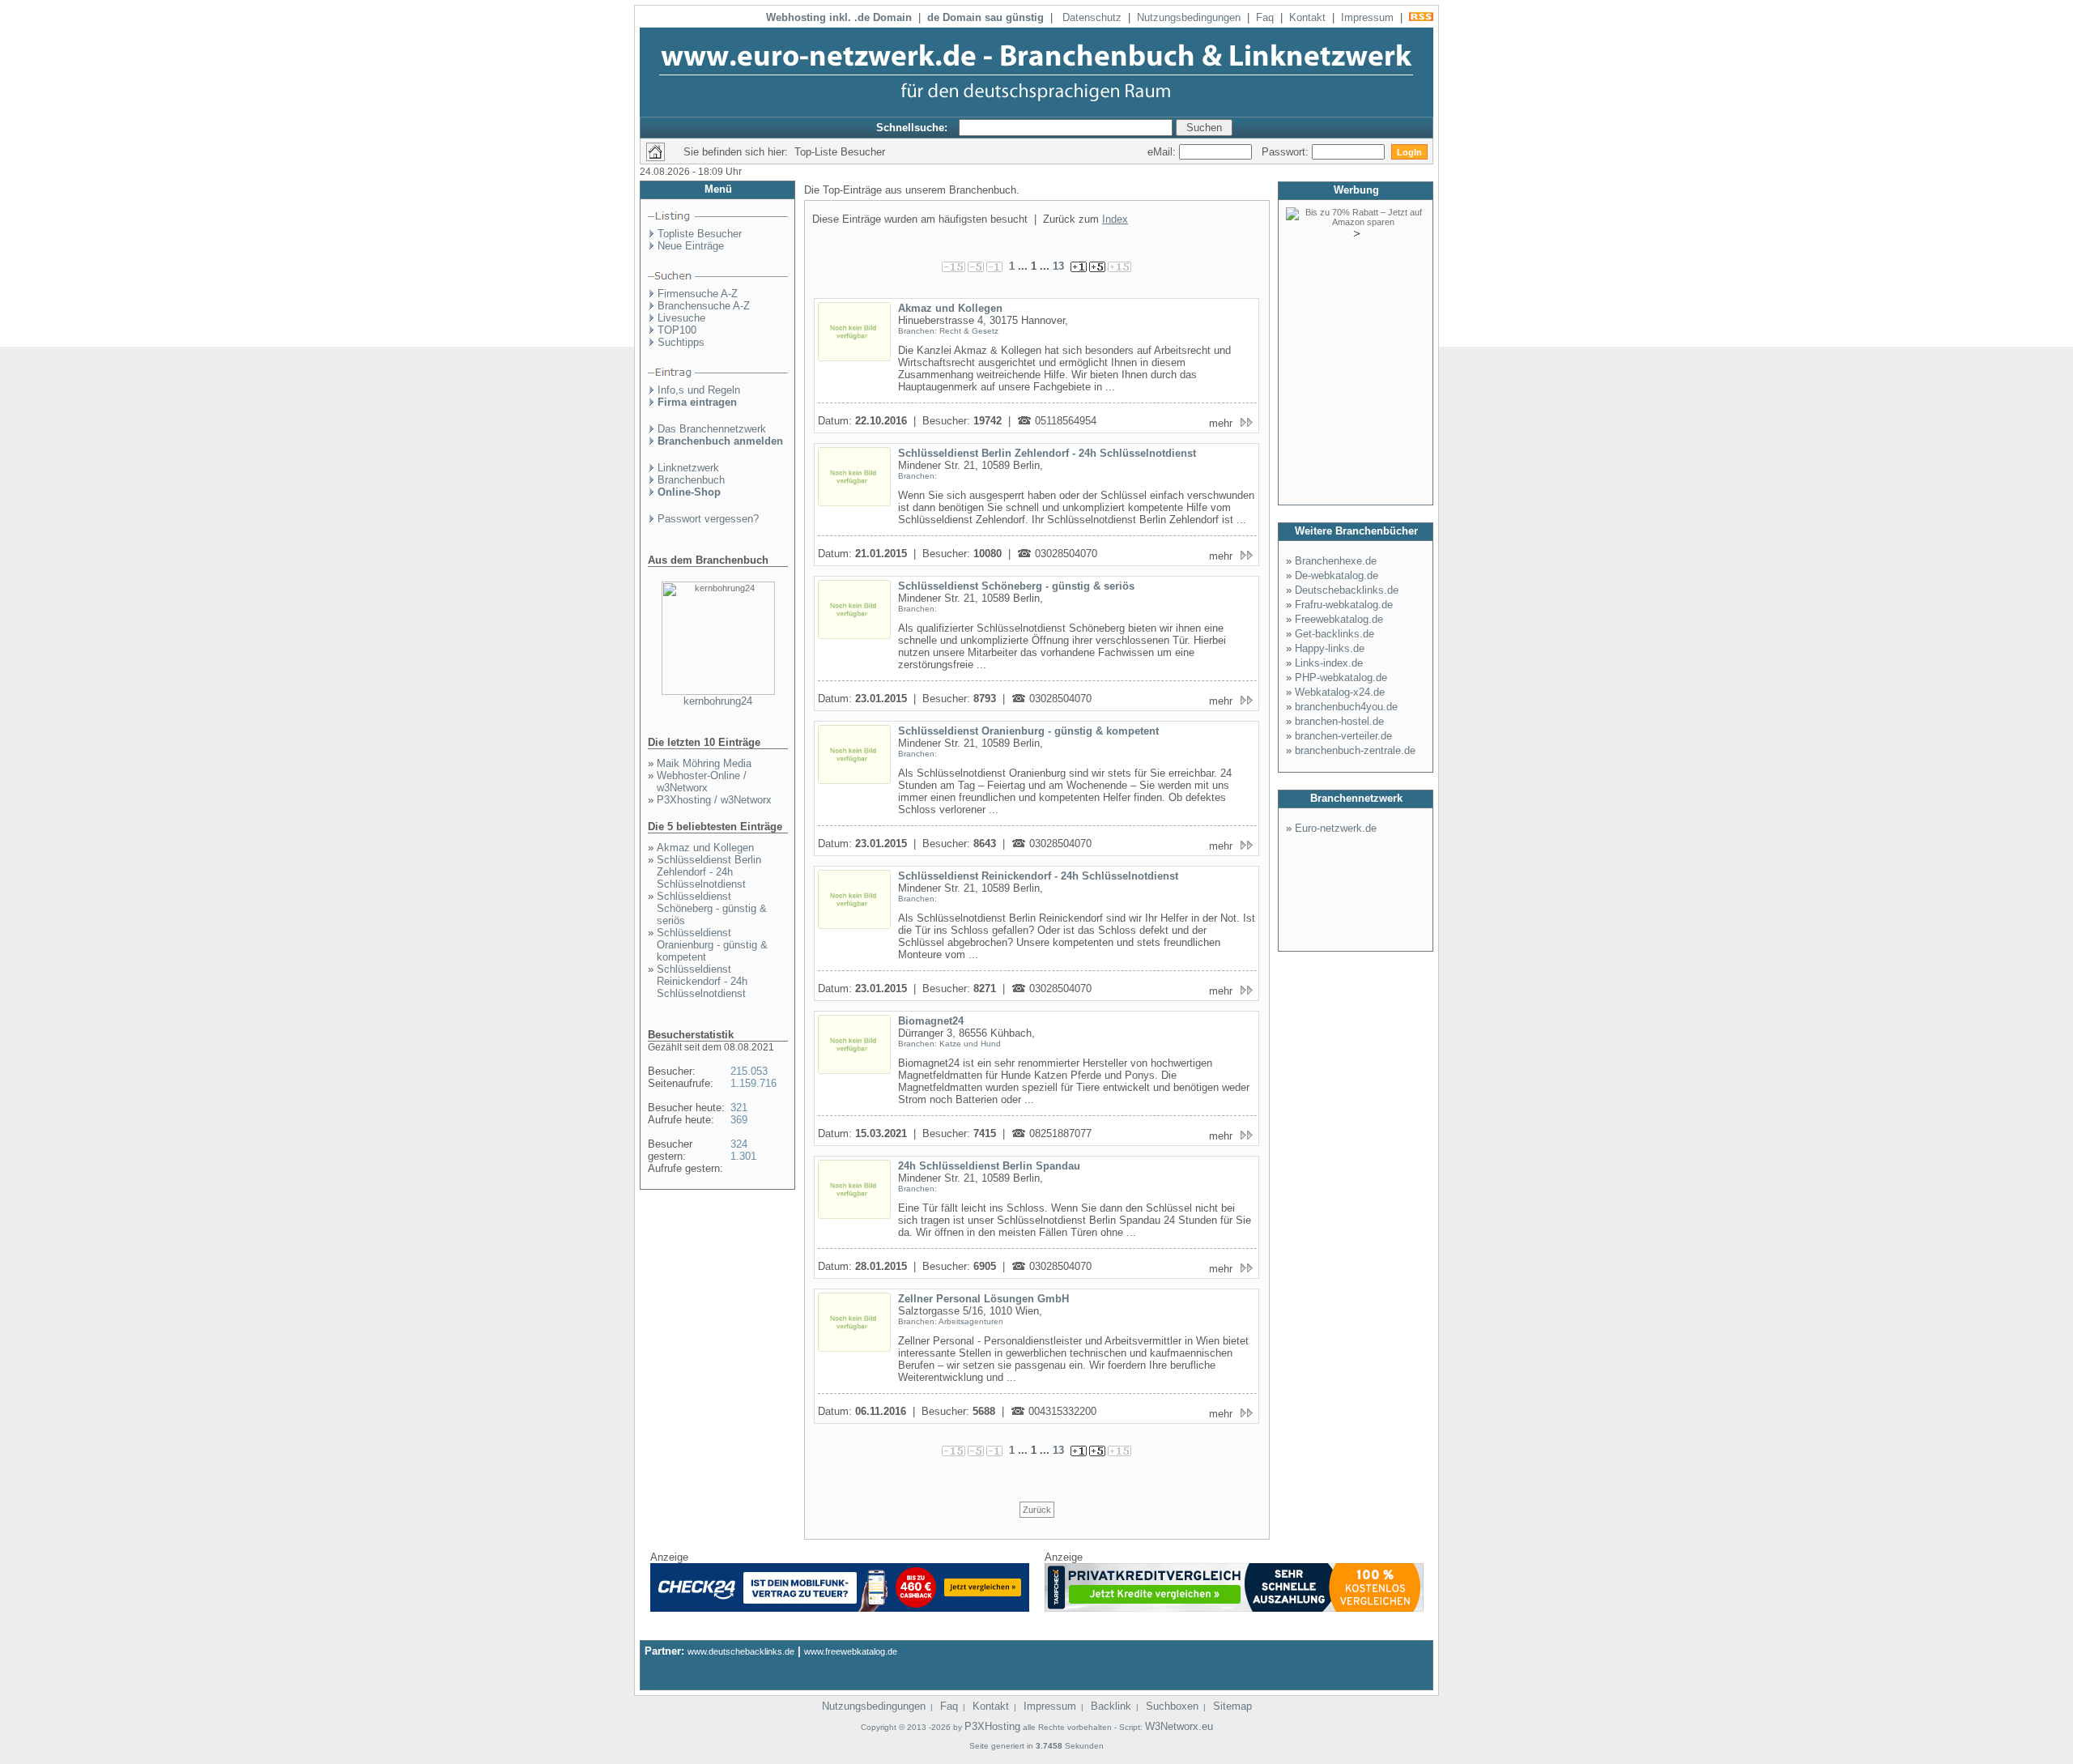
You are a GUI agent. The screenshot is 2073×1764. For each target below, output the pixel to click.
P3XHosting (992, 1726)
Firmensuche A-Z (698, 294)
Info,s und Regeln (699, 390)
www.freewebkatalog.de (851, 1651)
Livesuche (681, 318)
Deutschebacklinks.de (1347, 590)
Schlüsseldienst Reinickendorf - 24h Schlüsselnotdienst (702, 981)
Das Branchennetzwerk (712, 429)
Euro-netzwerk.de (1336, 828)
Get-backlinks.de (1334, 634)
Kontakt (1307, 17)
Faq (1265, 17)
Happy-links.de (1330, 648)
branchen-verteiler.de (1343, 736)
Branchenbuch (691, 480)
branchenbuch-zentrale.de (1355, 750)
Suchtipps (681, 342)
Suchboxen (1172, 1706)
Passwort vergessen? (708, 519)
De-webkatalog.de (1337, 575)
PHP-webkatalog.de (1341, 677)
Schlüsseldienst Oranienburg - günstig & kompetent (712, 945)
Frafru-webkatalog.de (1344, 605)
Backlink (1111, 1706)
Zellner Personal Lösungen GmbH (983, 1299)
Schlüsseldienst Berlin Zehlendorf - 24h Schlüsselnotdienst (709, 872)
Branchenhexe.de (1336, 561)
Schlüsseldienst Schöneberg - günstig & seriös (712, 908)
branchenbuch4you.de (1346, 707)
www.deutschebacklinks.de (741, 1651)
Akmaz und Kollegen (705, 848)
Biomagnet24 (931, 1021)
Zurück (1037, 1510)
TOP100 (677, 330)
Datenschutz (1092, 17)
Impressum (1367, 17)
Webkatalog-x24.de (1340, 692)
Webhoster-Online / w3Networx (702, 782)
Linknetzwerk (688, 468)
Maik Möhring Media (704, 763)
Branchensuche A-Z (704, 306)
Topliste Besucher (700, 234)
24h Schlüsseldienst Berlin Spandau (989, 1166)
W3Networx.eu (1179, 1726)
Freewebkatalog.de (1339, 619)
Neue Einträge (691, 246)
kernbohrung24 (718, 701)
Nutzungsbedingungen (1189, 17)
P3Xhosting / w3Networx (714, 800)
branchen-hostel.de (1339, 721)
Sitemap (1232, 1706)
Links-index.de (1329, 663)
